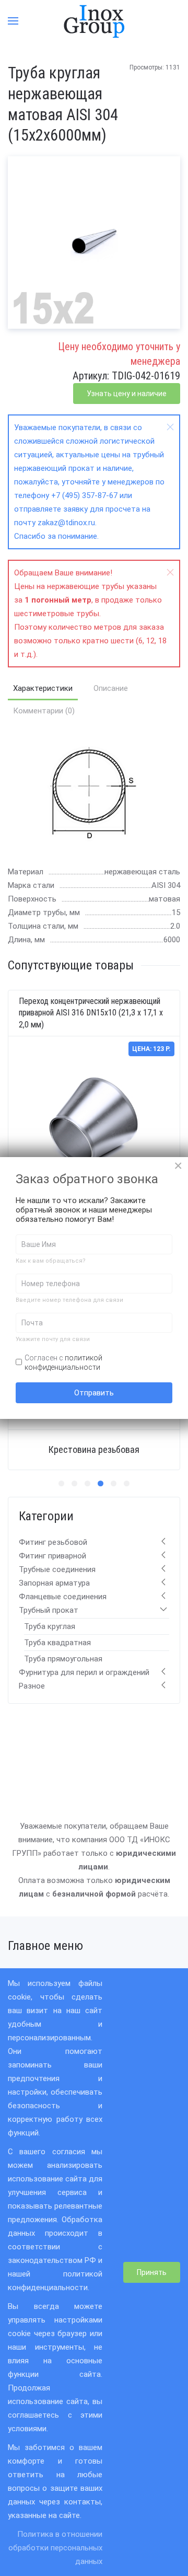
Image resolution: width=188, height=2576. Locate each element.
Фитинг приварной (52, 1556)
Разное (32, 1686)
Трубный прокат (49, 1610)
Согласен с (63, 1362)
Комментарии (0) (44, 711)
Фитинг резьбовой (53, 1542)
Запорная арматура (54, 1583)
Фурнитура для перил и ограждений (84, 1672)
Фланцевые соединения (63, 1597)
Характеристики (43, 688)
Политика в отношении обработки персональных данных (55, 2548)
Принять (152, 2272)
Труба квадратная (57, 1643)
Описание (111, 688)
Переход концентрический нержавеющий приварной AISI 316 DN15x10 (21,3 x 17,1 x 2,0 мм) (91, 1013)
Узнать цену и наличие (127, 394)
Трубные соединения (57, 1569)
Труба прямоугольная (63, 1659)
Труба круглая (50, 1626)
